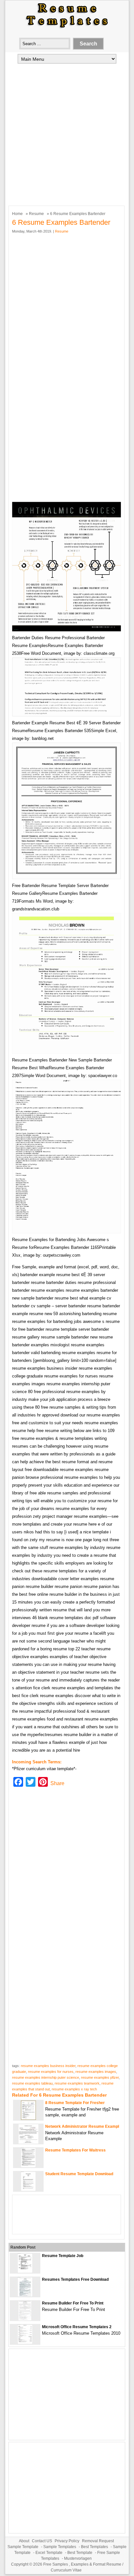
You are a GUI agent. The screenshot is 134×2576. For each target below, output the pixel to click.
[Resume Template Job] (25, 2271)
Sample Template (23, 2547)
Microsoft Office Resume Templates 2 (77, 2327)
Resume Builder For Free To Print (73, 2303)
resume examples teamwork (77, 2083)
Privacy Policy (67, 2541)
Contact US (42, 2541)
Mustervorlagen (78, 2558)
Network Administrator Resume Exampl (82, 2126)
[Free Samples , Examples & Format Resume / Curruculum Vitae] (67, 28)
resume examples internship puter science (46, 2077)
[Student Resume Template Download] (28, 2190)
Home (17, 214)
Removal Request (98, 2541)
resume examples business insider (48, 2066)
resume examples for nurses (51, 2072)
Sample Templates (60, 2547)
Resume (36, 214)
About (24, 2541)
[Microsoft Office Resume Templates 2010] (25, 2343)
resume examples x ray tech (74, 2089)
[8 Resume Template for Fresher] (28, 2119)
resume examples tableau (32, 2083)
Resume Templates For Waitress (75, 2150)
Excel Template (49, 2553)
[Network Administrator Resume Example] (28, 2142)
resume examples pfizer (100, 2077)
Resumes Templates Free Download (75, 2279)
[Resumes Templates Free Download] (25, 2295)
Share (57, 1783)
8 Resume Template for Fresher (75, 2103)
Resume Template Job (63, 2256)
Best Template (80, 2553)
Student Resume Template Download (79, 2174)
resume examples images (96, 2072)
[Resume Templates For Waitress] (28, 2166)
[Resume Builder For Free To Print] (25, 2319)
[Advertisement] (67, 134)
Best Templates (94, 2547)
